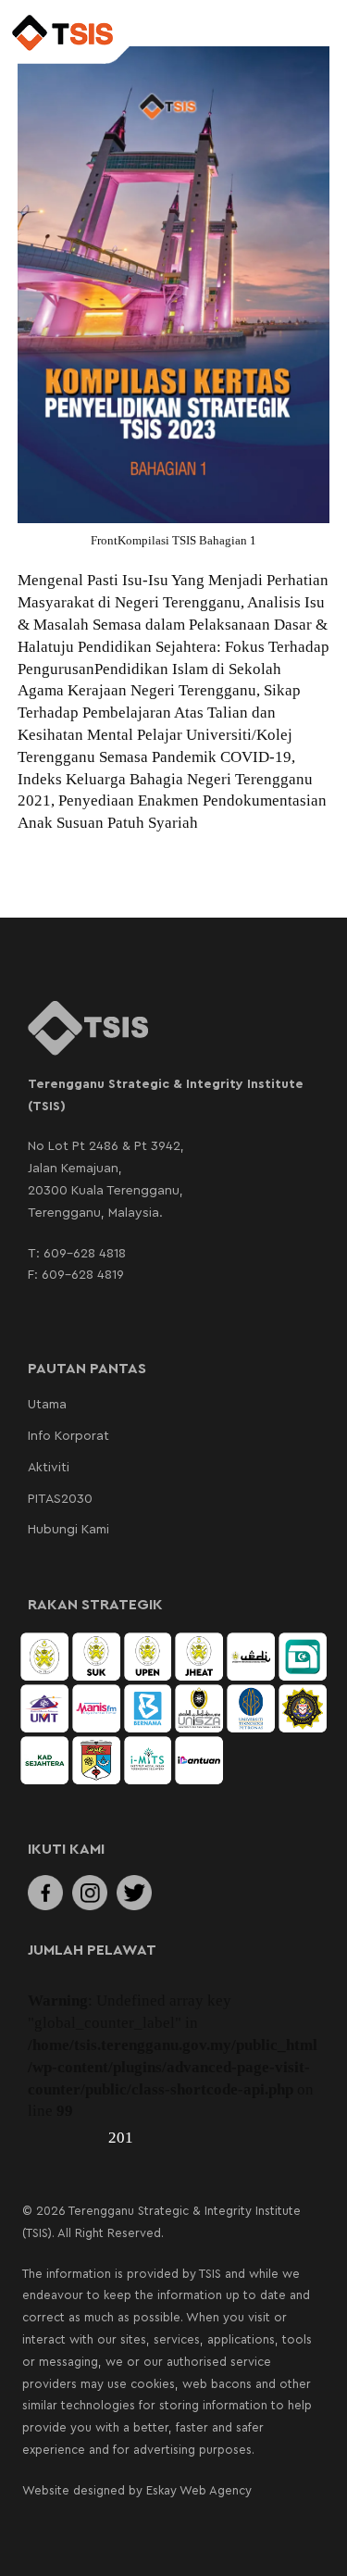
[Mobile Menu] (313, 34)
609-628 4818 (85, 1254)
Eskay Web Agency (199, 2490)
